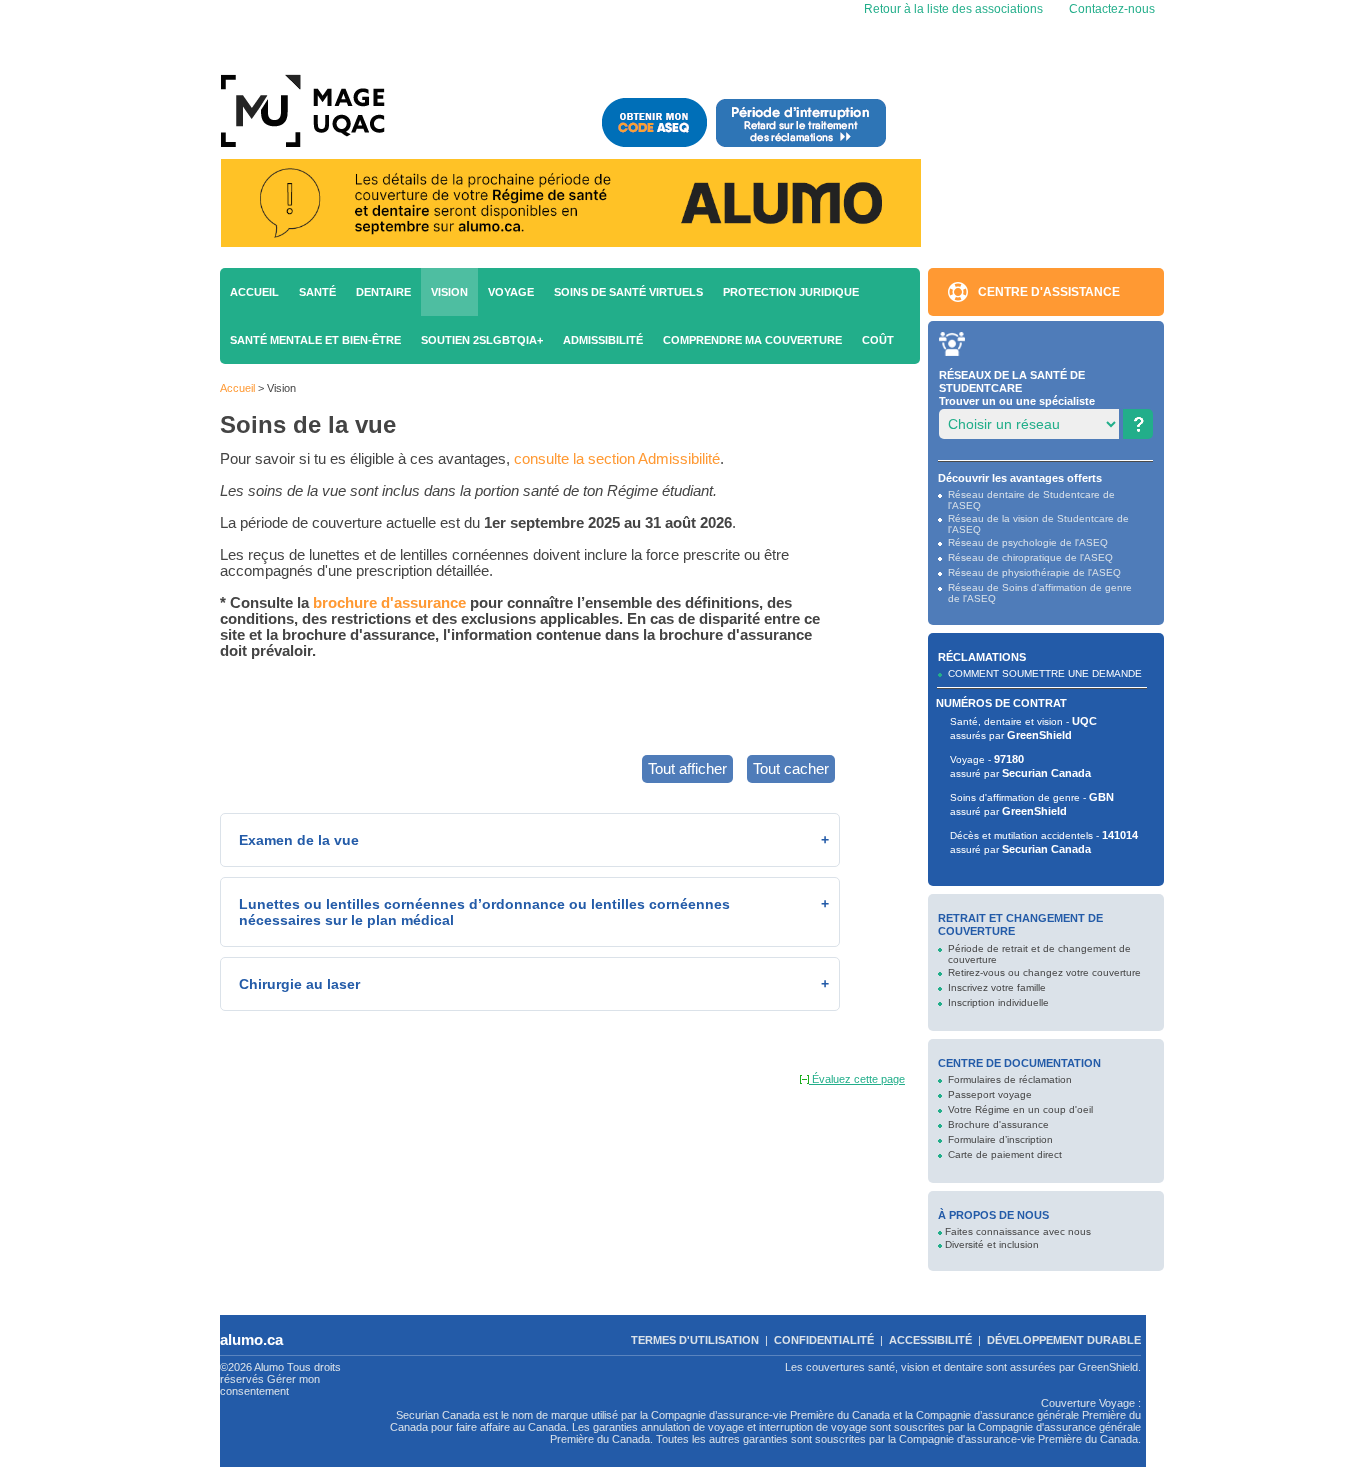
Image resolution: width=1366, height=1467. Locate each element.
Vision (449, 292)
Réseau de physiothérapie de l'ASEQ (1034, 572)
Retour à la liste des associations (952, 9)
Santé (317, 292)
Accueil (254, 292)
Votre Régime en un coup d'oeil (1020, 1109)
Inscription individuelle (998, 1002)
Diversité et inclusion (992, 1244)
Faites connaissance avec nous (1018, 1231)
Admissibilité (603, 340)
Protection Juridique (791, 292)
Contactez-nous (1112, 9)
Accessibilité (930, 1340)
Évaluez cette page (857, 1079)
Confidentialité (824, 1340)
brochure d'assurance (389, 603)
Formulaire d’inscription (1000, 1139)
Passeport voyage (990, 1094)
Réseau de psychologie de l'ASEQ (1028, 542)
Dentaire (383, 292)
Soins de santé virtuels (628, 292)
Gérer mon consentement (270, 1385)
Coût (878, 340)
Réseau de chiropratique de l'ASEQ (1030, 557)
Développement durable (1064, 1340)
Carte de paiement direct (1005, 1154)
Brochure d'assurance (998, 1124)
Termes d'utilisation (695, 1340)
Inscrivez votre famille (997, 987)
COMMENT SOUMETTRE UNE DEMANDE (1045, 673)
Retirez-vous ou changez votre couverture (1044, 972)
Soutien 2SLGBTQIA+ (482, 340)
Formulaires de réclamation (1010, 1079)
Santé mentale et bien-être (315, 340)
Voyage (511, 292)
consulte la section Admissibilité (617, 459)
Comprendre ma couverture (752, 340)
